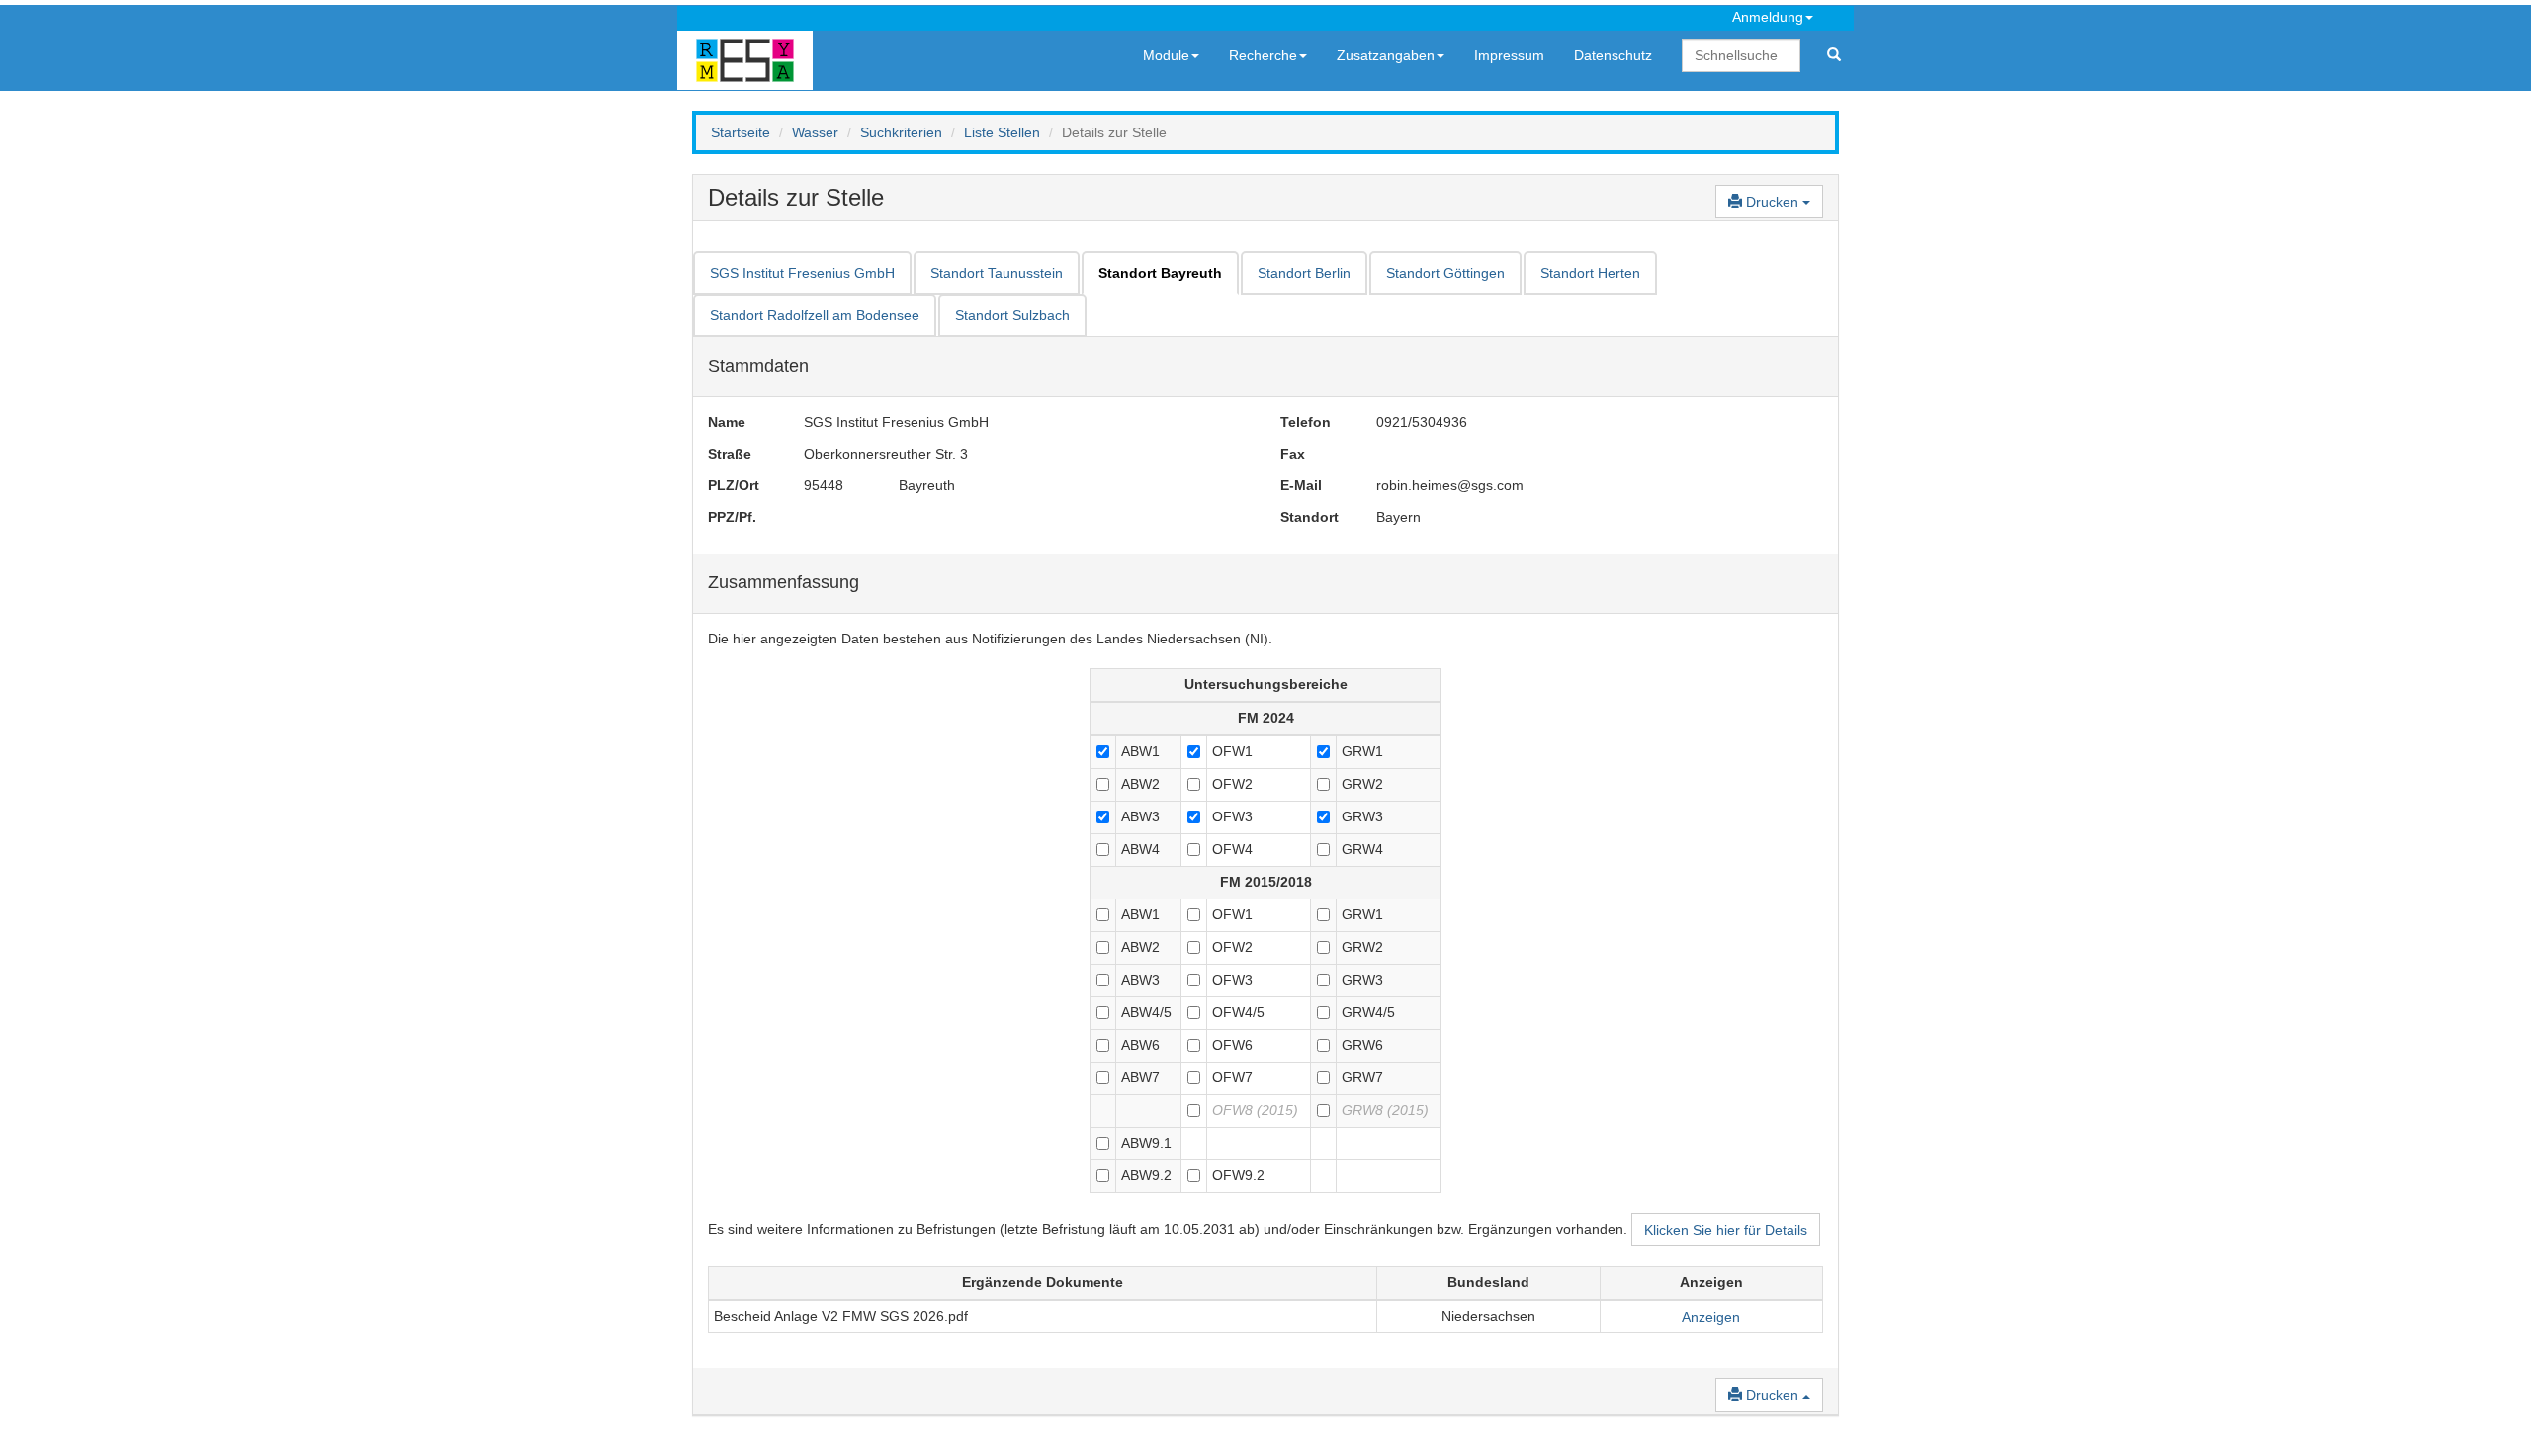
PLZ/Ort (734, 485)
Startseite (741, 132)
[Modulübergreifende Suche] (1834, 55)
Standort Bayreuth (1160, 273)
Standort (1309, 517)
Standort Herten (1590, 273)
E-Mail (1301, 485)
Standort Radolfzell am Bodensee (815, 315)
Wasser (815, 132)
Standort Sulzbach (1012, 315)
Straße (730, 454)
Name (727, 422)
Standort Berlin (1304, 273)
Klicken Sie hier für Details (1726, 1230)
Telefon (1306, 422)
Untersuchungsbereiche (1266, 684)
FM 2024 (1266, 718)
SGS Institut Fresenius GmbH (802, 273)
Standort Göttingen (1445, 273)
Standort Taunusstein (997, 273)
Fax (1293, 454)
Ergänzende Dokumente (1043, 1282)
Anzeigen (1711, 1282)
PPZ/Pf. (732, 517)
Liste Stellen (1002, 132)
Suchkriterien (901, 132)
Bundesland (1488, 1282)
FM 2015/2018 (1266, 882)
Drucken (1772, 202)
